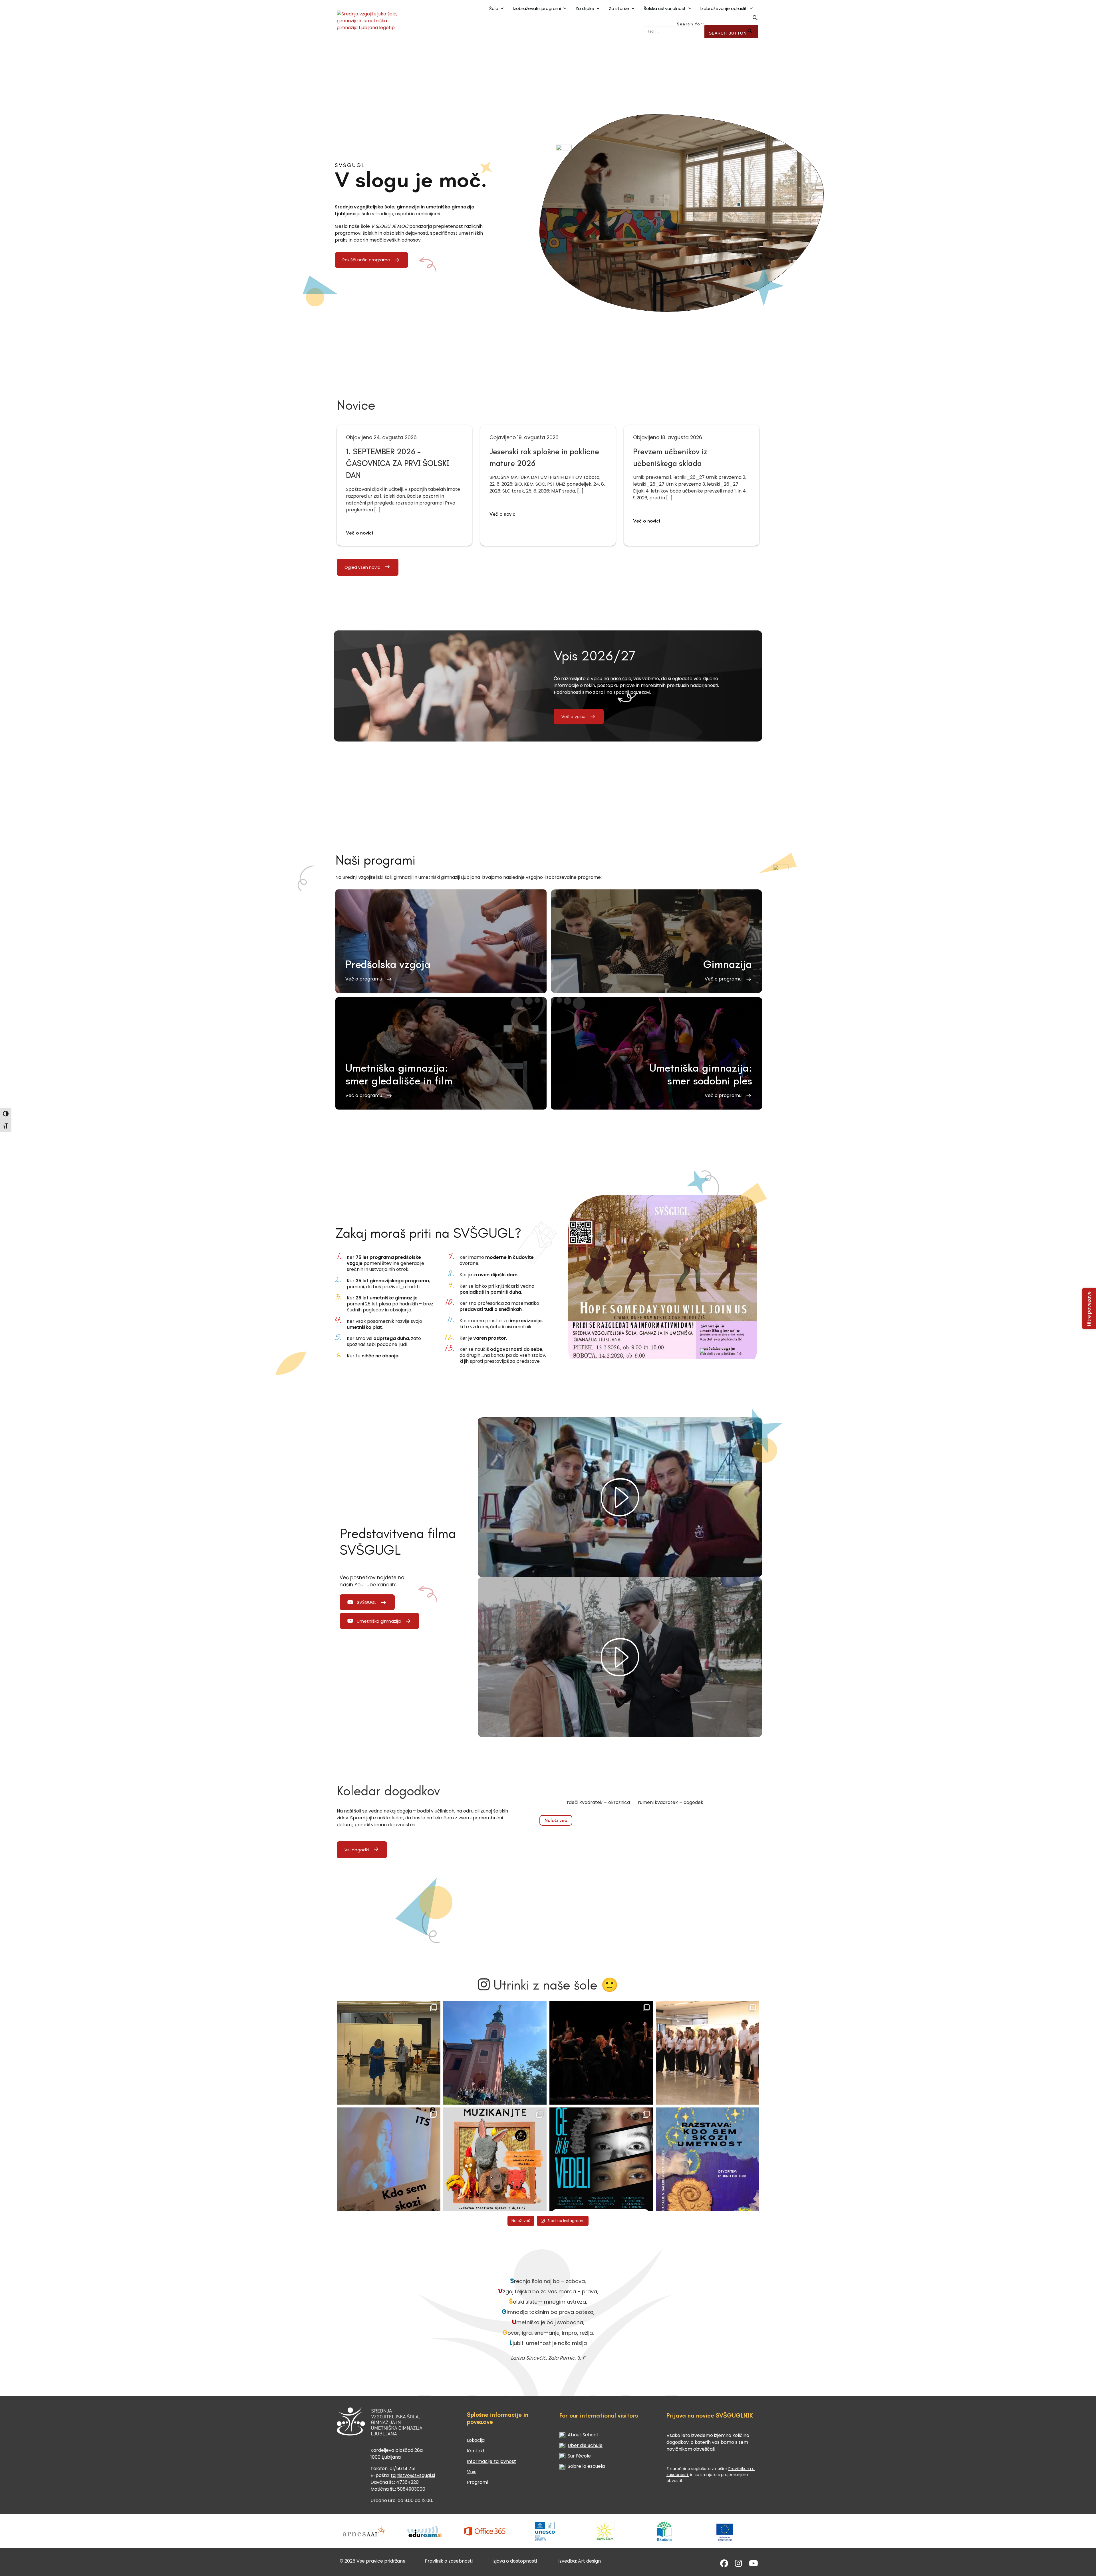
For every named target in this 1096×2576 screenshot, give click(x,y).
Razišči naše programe (366, 260)
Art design (589, 2561)
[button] (755, 19)
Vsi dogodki (357, 1850)
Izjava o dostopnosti (515, 2561)
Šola (494, 8)
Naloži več (556, 1820)
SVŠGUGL (366, 1602)
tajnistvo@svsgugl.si (413, 2475)
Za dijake (585, 8)
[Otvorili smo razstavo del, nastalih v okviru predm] (389, 2159)
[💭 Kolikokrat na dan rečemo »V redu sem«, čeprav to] (601, 2159)
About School (583, 2435)
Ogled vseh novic (362, 567)
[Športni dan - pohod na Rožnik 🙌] (495, 2053)
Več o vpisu (573, 717)
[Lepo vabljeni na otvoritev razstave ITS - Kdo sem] (708, 2159)
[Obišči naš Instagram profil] (739, 2565)
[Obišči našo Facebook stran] (724, 2565)
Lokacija (476, 2440)
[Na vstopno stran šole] (375, 21)
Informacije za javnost (491, 2461)
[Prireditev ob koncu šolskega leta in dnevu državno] (389, 2053)
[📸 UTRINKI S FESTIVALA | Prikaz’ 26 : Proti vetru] (601, 2053)
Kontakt (476, 2451)
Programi (477, 2482)
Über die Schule (585, 2445)
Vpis (472, 2472)
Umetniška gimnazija (379, 1621)
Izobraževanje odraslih (724, 8)
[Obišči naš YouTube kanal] (753, 2565)
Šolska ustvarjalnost (665, 8)
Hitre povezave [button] (1089, 1308)
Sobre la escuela (586, 2466)
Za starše (619, 8)
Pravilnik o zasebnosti (449, 2561)
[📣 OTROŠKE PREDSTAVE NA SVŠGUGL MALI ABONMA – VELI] (495, 2159)
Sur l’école (579, 2456)
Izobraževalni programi (537, 8)
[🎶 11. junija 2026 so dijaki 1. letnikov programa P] (708, 2053)
